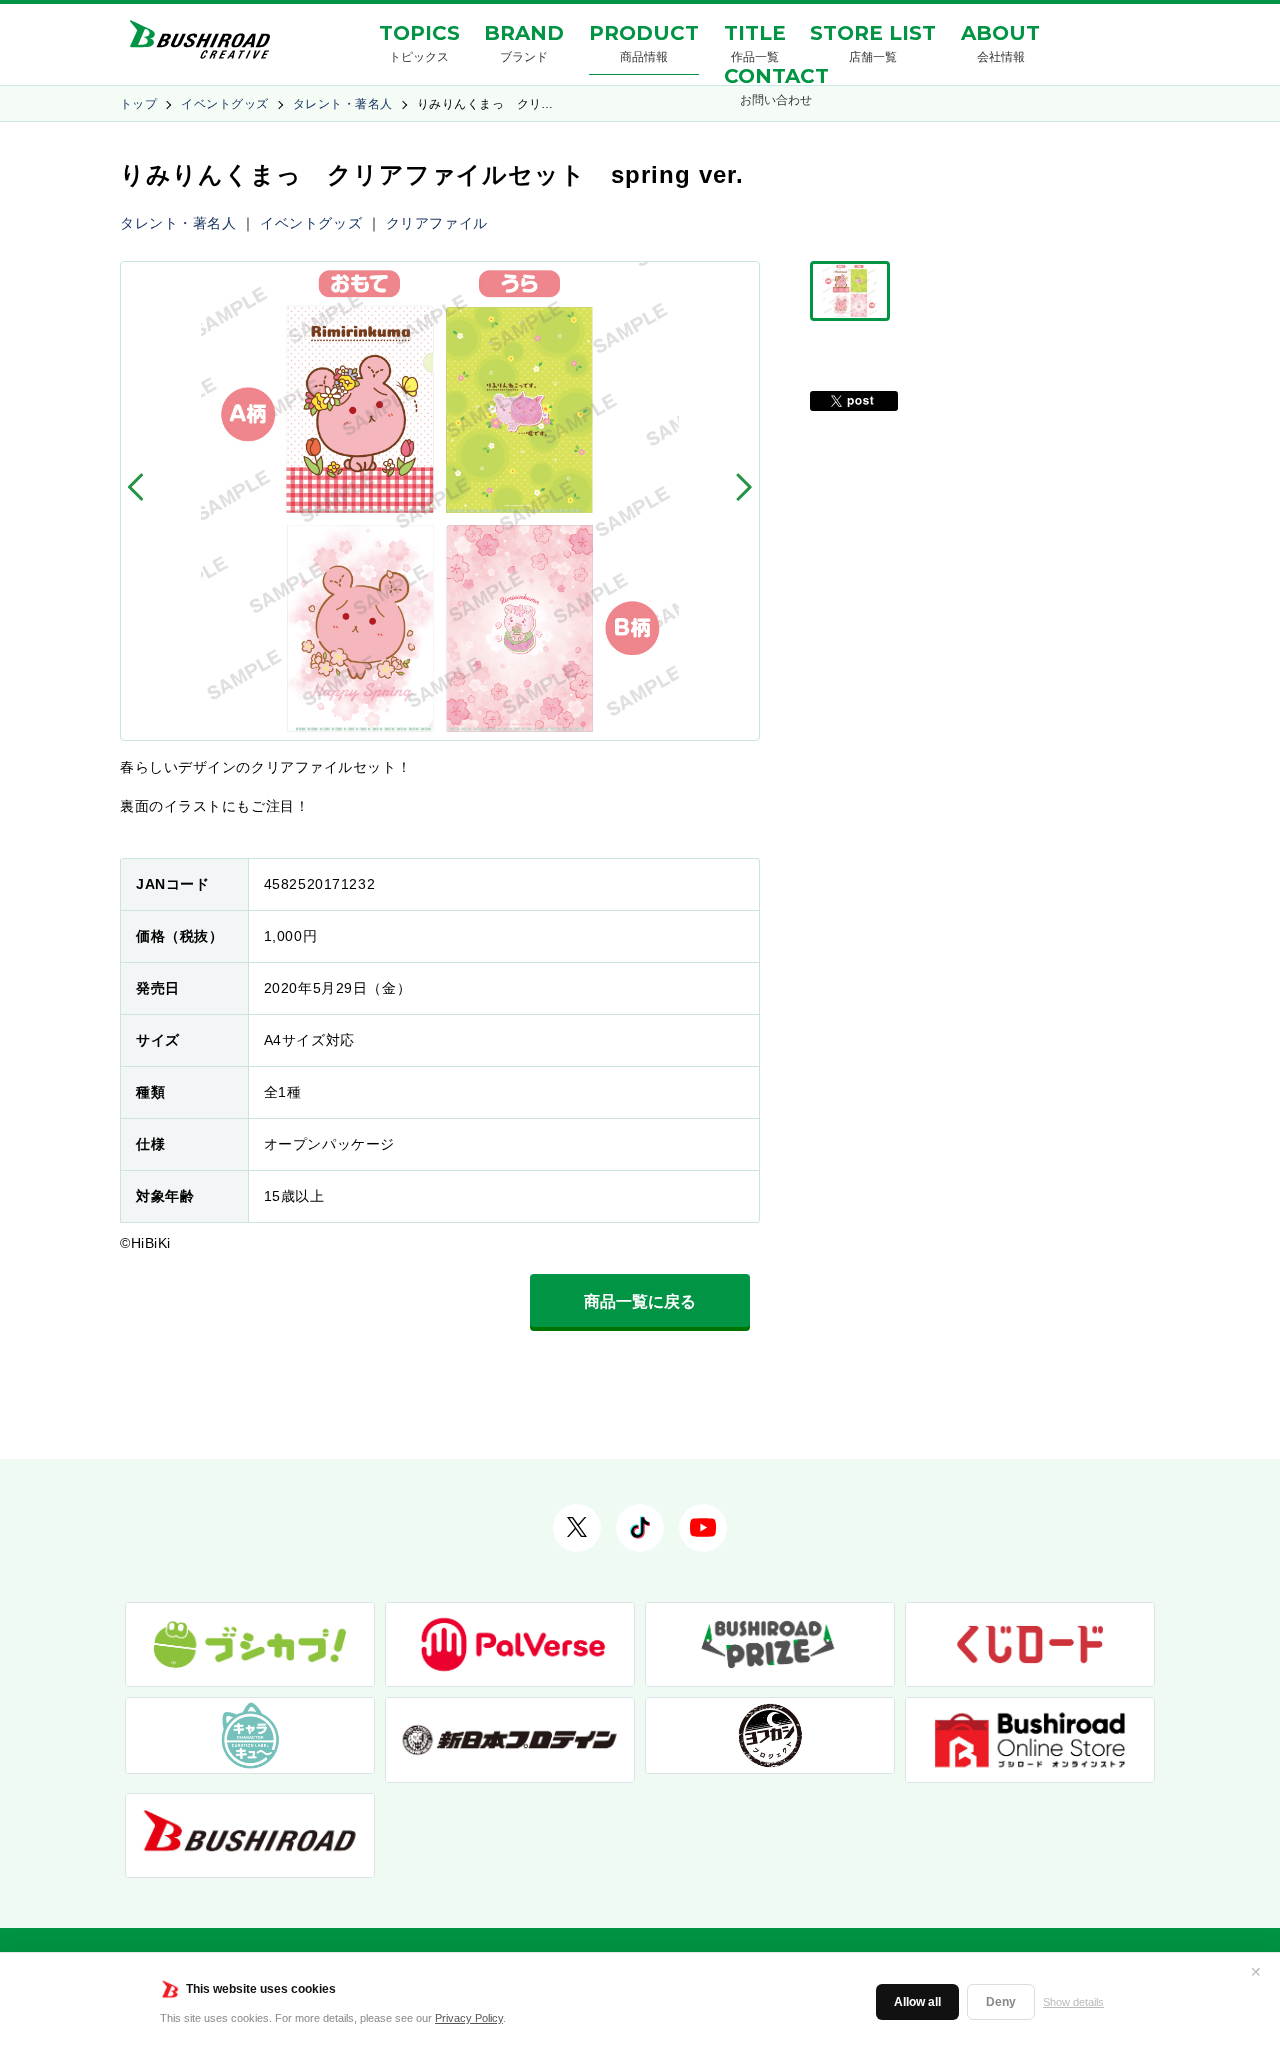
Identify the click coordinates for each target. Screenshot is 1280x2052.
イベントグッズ (224, 104)
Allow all (917, 2002)
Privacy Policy (469, 2018)
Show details (1073, 2002)
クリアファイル (437, 223)
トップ (138, 104)
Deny (1001, 2002)
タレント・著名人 (343, 104)
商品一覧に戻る (640, 1301)
